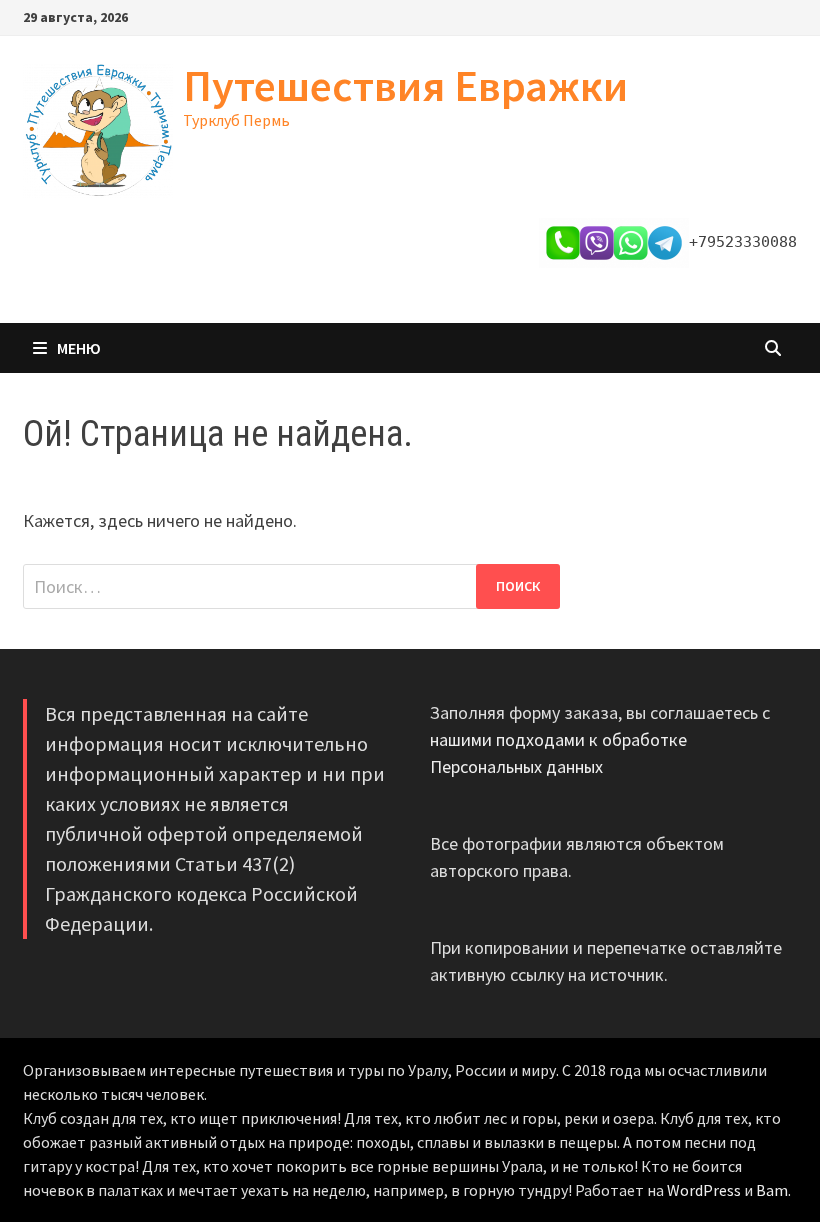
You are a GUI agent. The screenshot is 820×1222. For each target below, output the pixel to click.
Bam (772, 1190)
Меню (79, 348)
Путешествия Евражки (405, 85)
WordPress (704, 1190)
